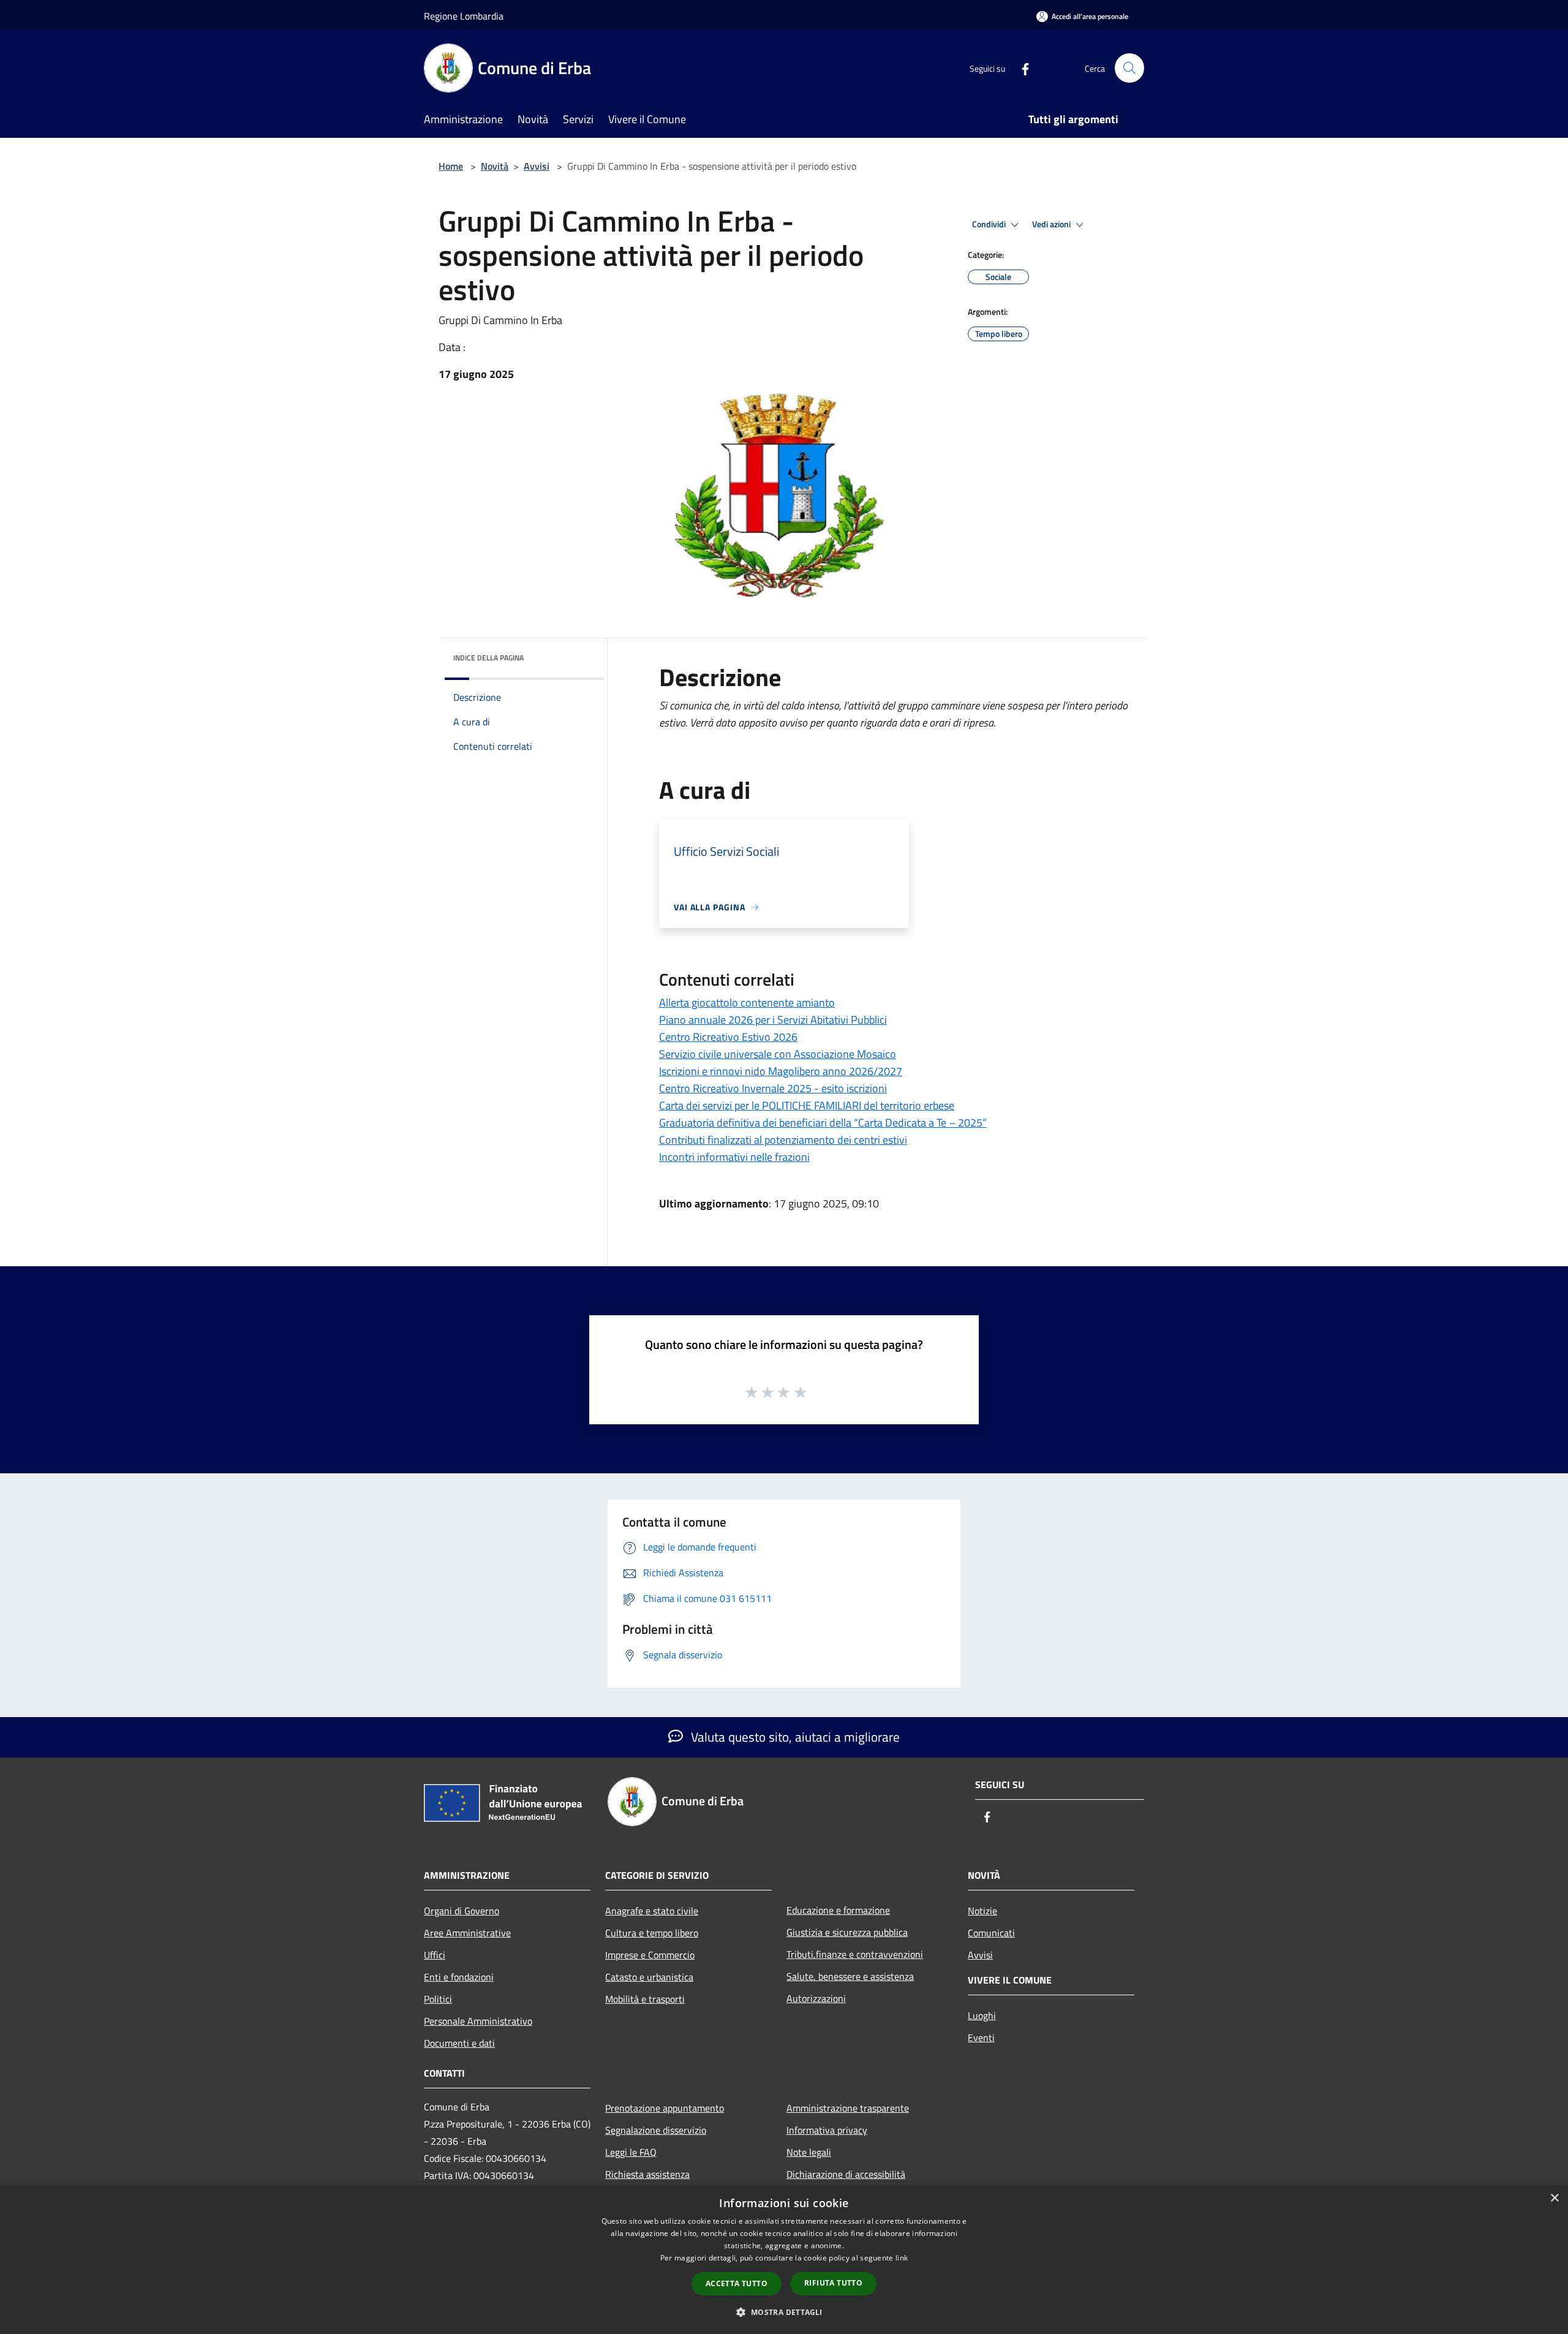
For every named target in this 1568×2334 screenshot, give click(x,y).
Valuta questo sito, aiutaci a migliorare (794, 1737)
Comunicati (991, 1933)
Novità (495, 166)
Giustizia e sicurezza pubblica (847, 1932)
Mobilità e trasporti (645, 1999)
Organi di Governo (462, 1911)
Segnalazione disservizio (656, 2130)
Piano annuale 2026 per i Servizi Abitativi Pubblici (773, 1020)
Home (451, 166)
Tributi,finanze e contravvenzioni (855, 1954)
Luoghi (982, 2015)
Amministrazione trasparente (848, 2108)
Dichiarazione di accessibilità (846, 2174)
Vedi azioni (1052, 224)
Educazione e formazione (838, 1910)
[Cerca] (1129, 68)
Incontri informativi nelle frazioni (734, 1157)
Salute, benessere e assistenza (850, 1976)
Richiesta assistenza (647, 2174)
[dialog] (784, 2260)
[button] (784, 2312)
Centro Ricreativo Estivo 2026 (728, 1037)
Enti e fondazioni (459, 1977)
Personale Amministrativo (478, 2021)
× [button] (1554, 2198)
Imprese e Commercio (650, 1955)
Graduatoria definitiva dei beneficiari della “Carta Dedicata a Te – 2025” (823, 1123)
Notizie (982, 1911)
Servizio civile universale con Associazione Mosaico (778, 1054)
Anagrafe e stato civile (652, 1911)
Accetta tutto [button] (737, 2283)
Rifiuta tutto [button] (833, 2283)
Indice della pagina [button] (488, 658)
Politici (438, 1999)
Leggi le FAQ (631, 2152)
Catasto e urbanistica (649, 1977)
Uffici (435, 1955)
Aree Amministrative (467, 1933)
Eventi (981, 2038)
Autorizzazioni (816, 1998)
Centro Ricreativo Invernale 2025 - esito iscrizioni (773, 1088)
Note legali (809, 2152)
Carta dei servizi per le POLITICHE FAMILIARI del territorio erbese (807, 1105)
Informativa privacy (827, 2130)
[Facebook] (1020, 68)
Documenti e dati (459, 2043)
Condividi (990, 224)
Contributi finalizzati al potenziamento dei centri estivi (783, 1140)
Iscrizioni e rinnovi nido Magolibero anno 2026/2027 (781, 1071)
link (902, 2258)
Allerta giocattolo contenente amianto (747, 1003)
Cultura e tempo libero (652, 1933)
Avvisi (537, 166)
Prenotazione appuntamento (665, 2108)
